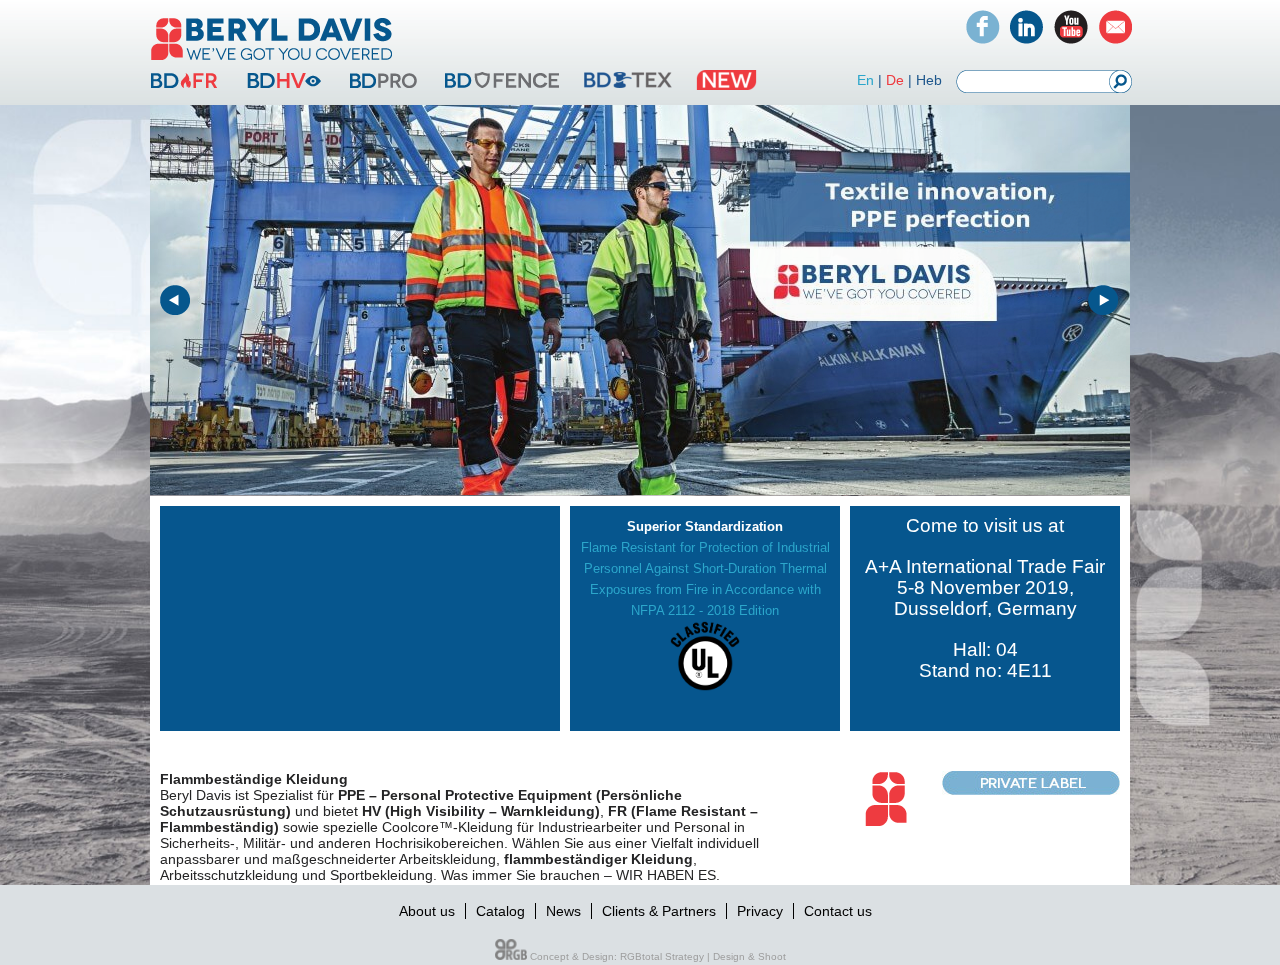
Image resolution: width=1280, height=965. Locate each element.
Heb (929, 80)
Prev (176, 301)
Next (1104, 301)
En (865, 80)
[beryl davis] (272, 62)
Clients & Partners (659, 911)
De (895, 80)
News (563, 911)
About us (427, 911)
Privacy (760, 911)
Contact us (838, 911)
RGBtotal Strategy (662, 956)
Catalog (500, 911)
